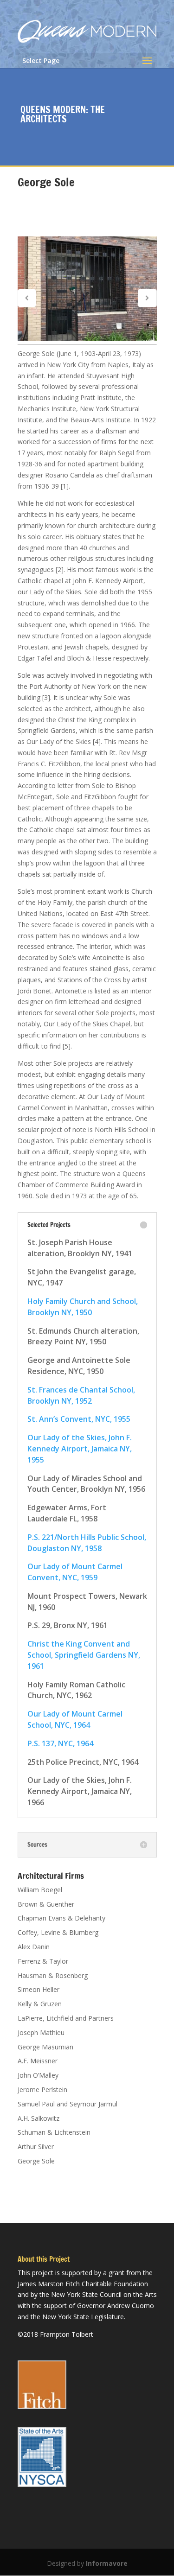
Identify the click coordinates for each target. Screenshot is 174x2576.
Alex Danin (34, 1947)
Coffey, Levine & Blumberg (58, 1932)
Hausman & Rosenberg (53, 1975)
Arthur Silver (36, 2147)
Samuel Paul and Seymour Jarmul (68, 2104)
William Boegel (40, 1890)
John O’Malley (38, 2075)
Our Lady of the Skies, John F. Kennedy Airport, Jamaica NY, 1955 (80, 1449)
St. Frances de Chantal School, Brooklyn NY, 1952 (81, 1395)
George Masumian (45, 2047)
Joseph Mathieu (41, 2032)
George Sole (36, 2161)
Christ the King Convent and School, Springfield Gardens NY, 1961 (84, 1655)
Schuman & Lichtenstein (54, 2132)
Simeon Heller (39, 1989)
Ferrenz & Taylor (43, 1961)
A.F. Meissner (38, 2061)
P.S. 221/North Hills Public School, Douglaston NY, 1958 (87, 1543)
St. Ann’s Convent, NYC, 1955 (79, 1419)
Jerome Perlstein (42, 2089)
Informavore (107, 2563)
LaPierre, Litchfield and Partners (66, 2018)
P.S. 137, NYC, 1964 (60, 1743)
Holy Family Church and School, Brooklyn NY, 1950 (83, 1307)
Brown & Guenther (46, 1904)
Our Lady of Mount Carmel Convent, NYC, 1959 (75, 1572)
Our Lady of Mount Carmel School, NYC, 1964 (75, 1719)
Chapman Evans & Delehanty (61, 1918)
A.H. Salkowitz (39, 2118)
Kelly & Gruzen (40, 2004)
